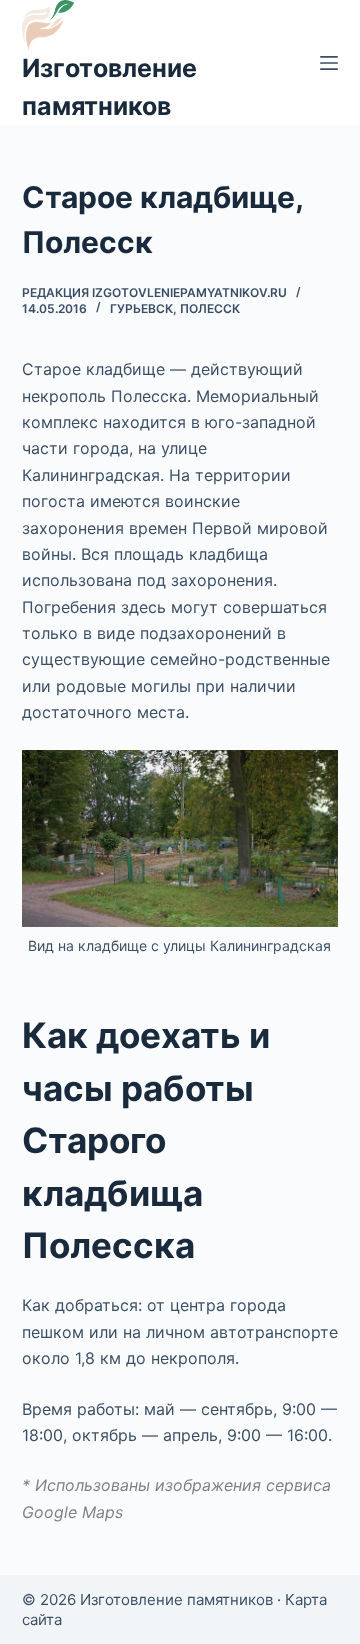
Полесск (210, 308)
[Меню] (329, 63)
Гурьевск (141, 308)
